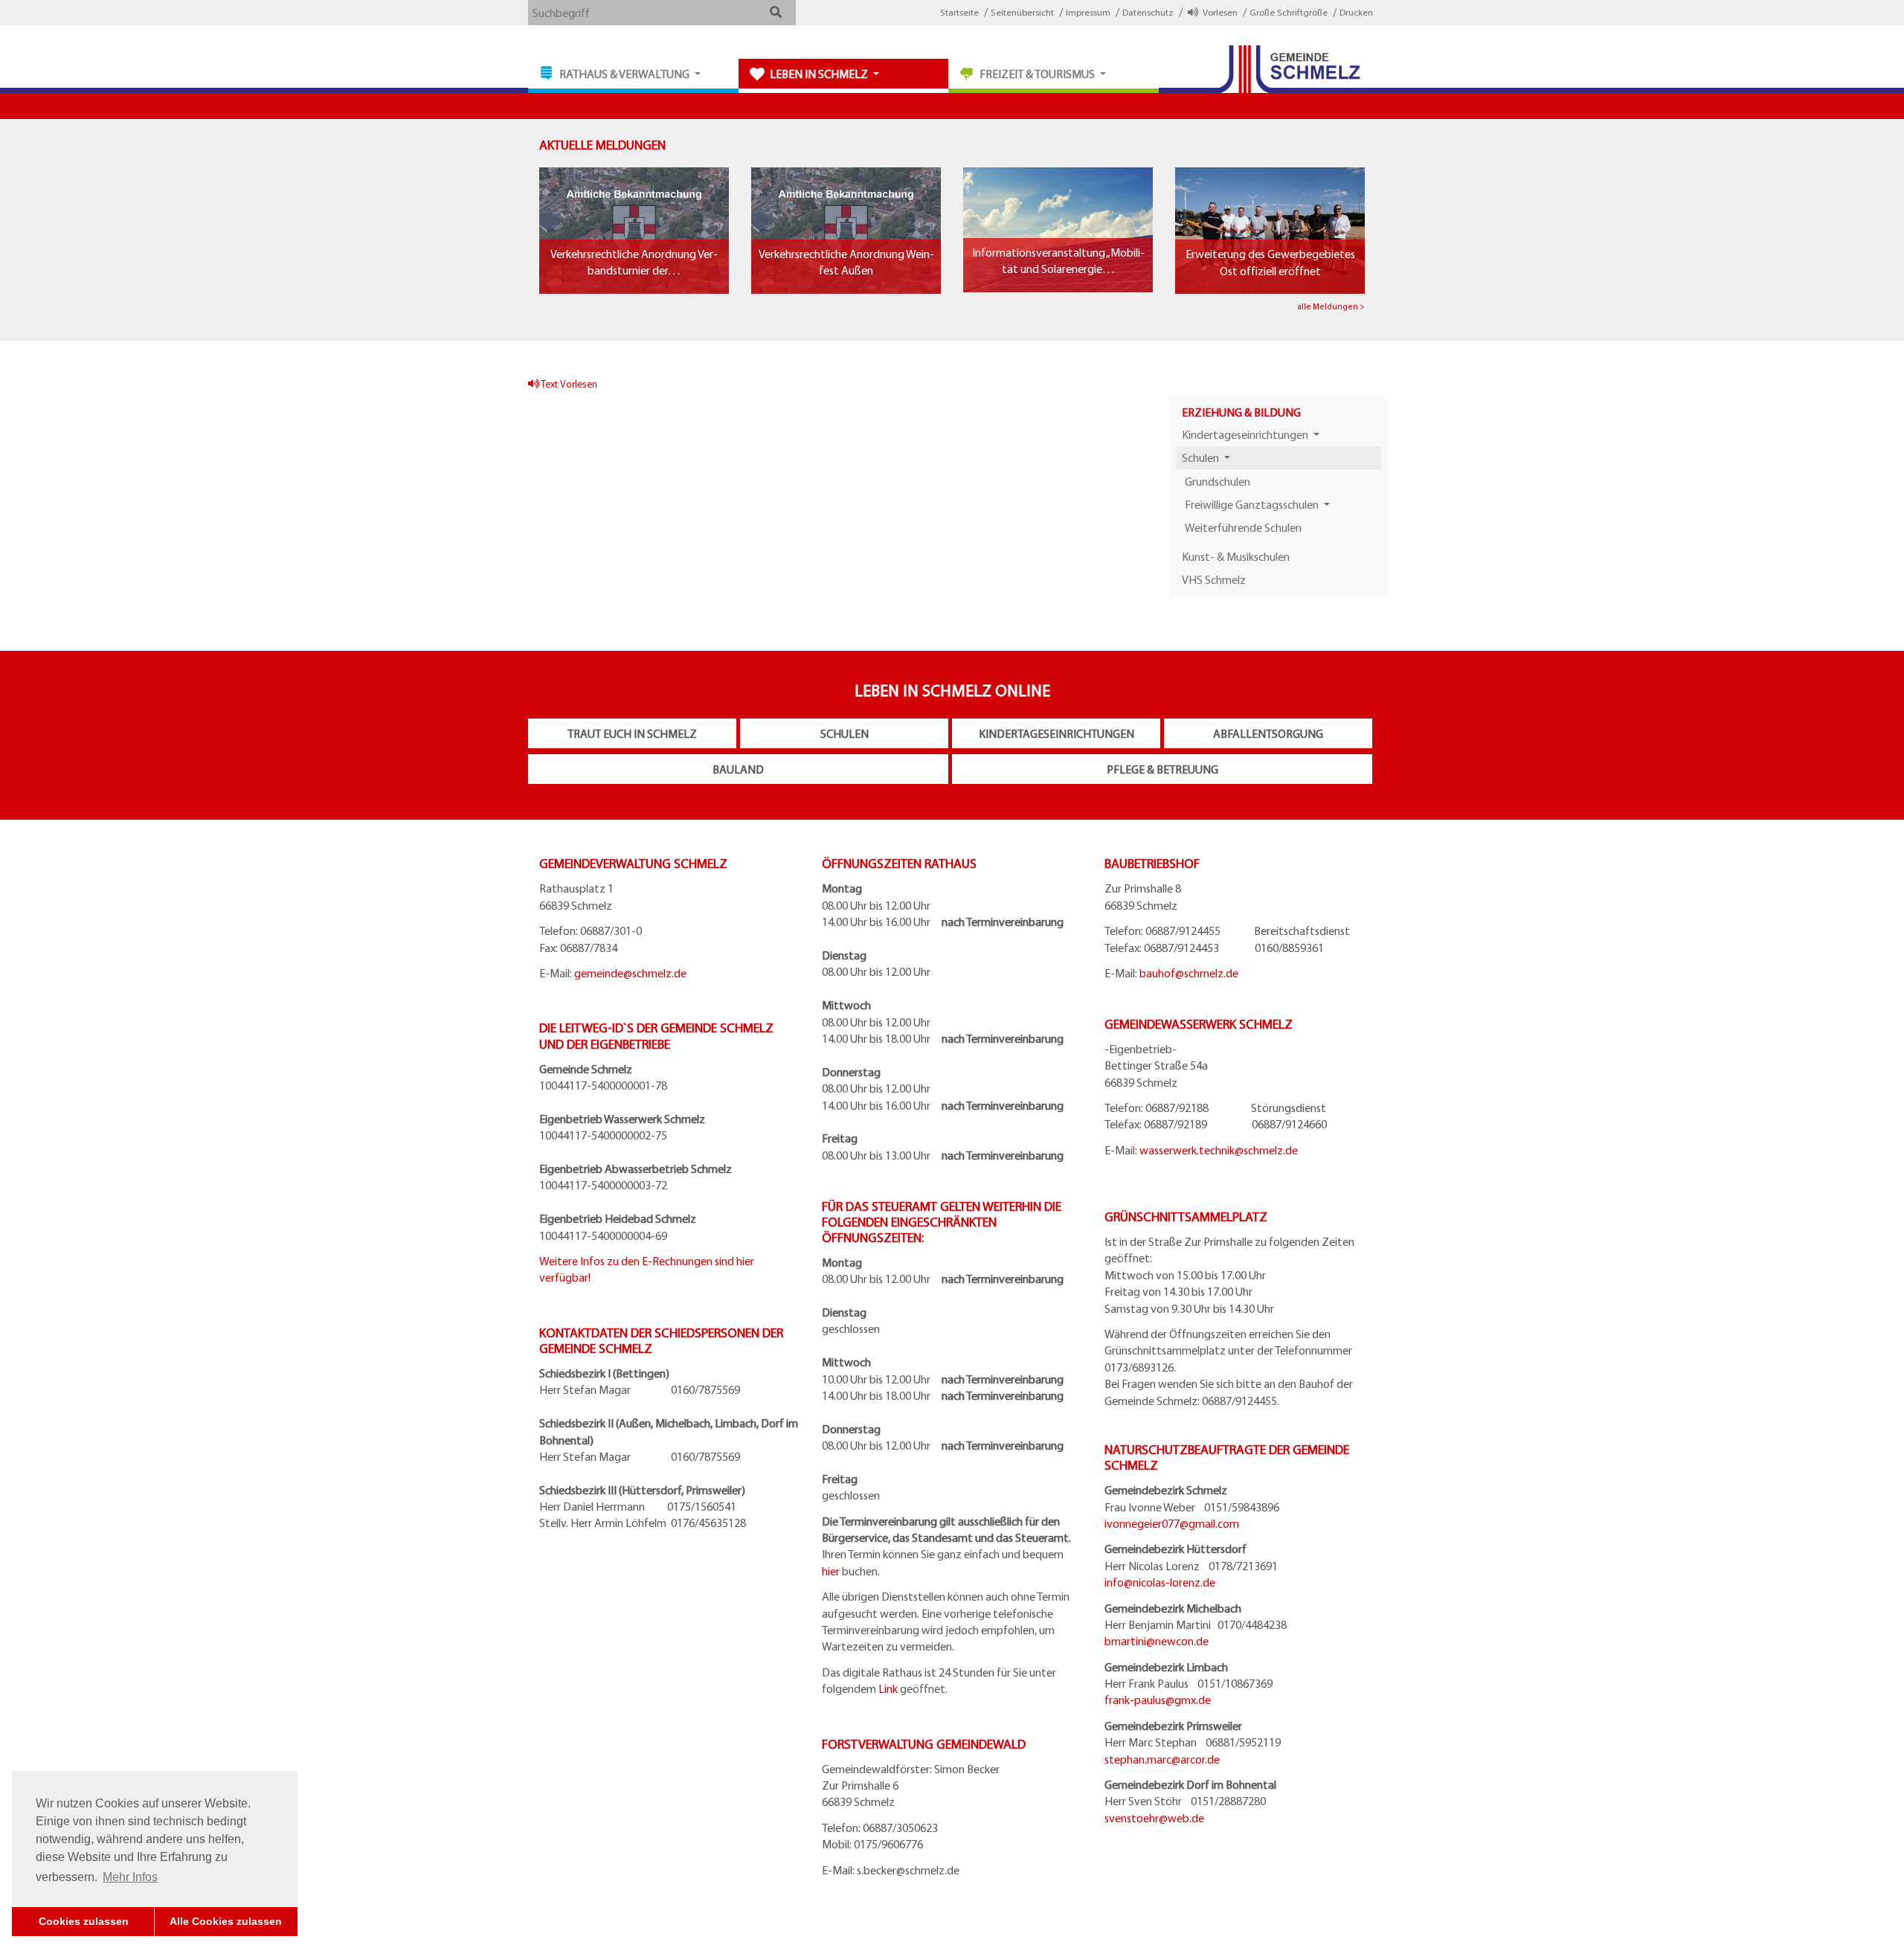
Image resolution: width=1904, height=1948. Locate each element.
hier (831, 1571)
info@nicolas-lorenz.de (1160, 1582)
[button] (775, 12)
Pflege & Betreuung (1162, 769)
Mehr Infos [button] (130, 1877)
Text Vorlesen (568, 383)
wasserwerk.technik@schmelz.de (1219, 1150)
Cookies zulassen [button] (84, 1921)
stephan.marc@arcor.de (1162, 1759)
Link (888, 1688)
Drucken (1356, 12)
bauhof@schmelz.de (1189, 973)
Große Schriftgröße (1289, 12)
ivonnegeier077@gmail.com (1172, 1523)
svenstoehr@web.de (1154, 1818)
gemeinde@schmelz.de (630, 973)
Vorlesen (1218, 12)
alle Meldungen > (1331, 306)
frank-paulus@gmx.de (1158, 1700)
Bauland (738, 769)
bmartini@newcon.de (1157, 1641)
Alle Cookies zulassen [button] (226, 1921)
